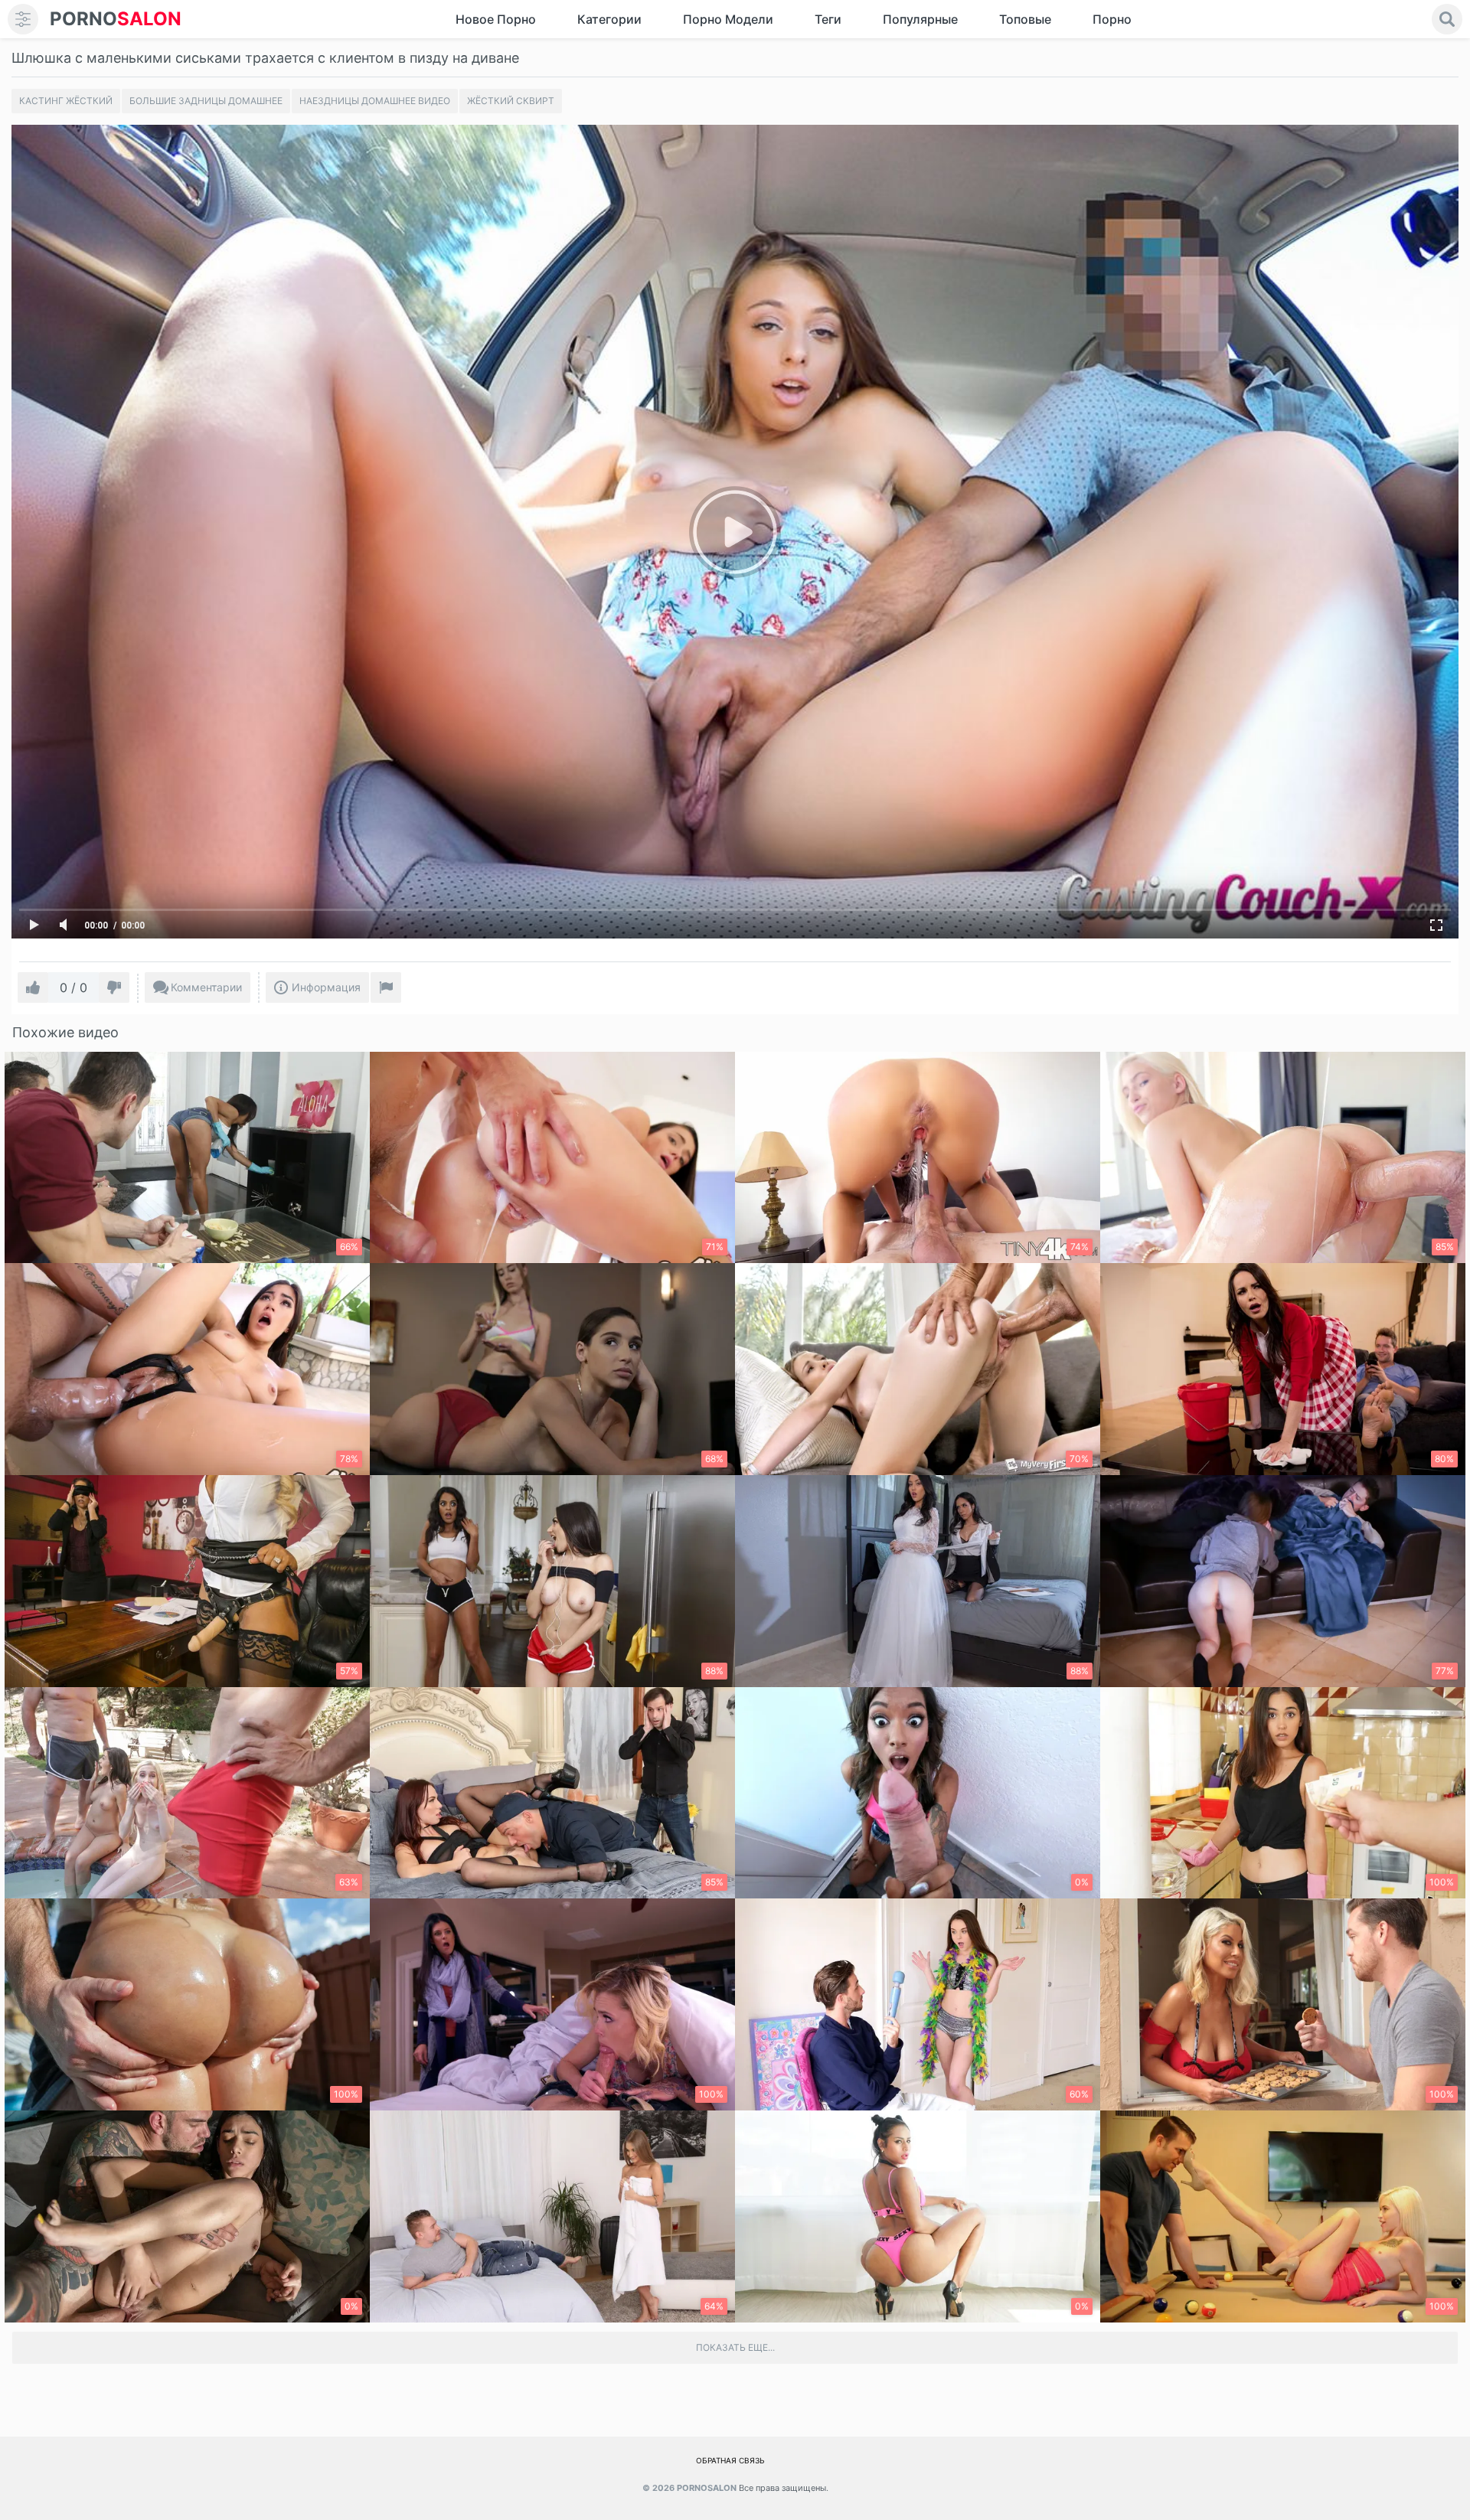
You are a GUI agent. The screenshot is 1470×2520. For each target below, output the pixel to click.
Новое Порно (496, 19)
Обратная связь (730, 2460)
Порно (1112, 19)
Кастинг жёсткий (66, 101)
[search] (1447, 19)
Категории (609, 19)
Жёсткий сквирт (511, 101)
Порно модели (728, 19)
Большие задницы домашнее (206, 101)
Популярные (920, 19)
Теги (828, 19)
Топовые (1025, 19)
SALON (116, 19)
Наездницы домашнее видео (375, 101)
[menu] (23, 19)
